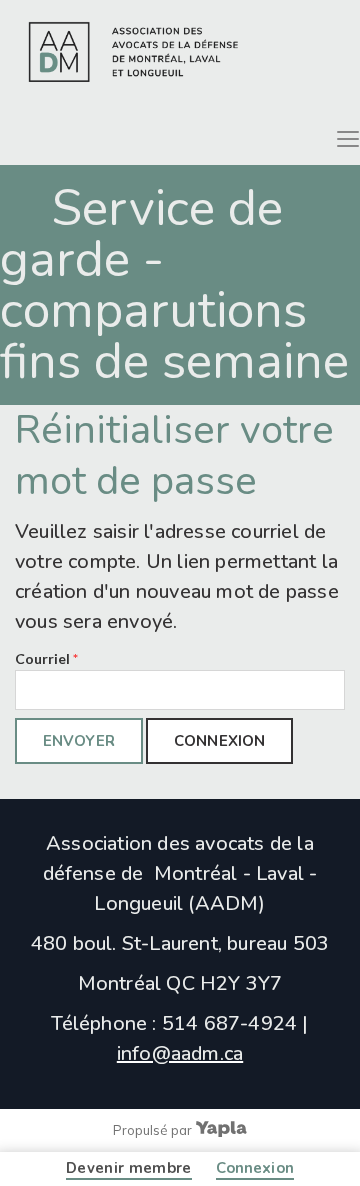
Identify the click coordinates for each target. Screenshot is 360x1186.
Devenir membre (129, 1168)
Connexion (254, 1168)
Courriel (46, 658)
